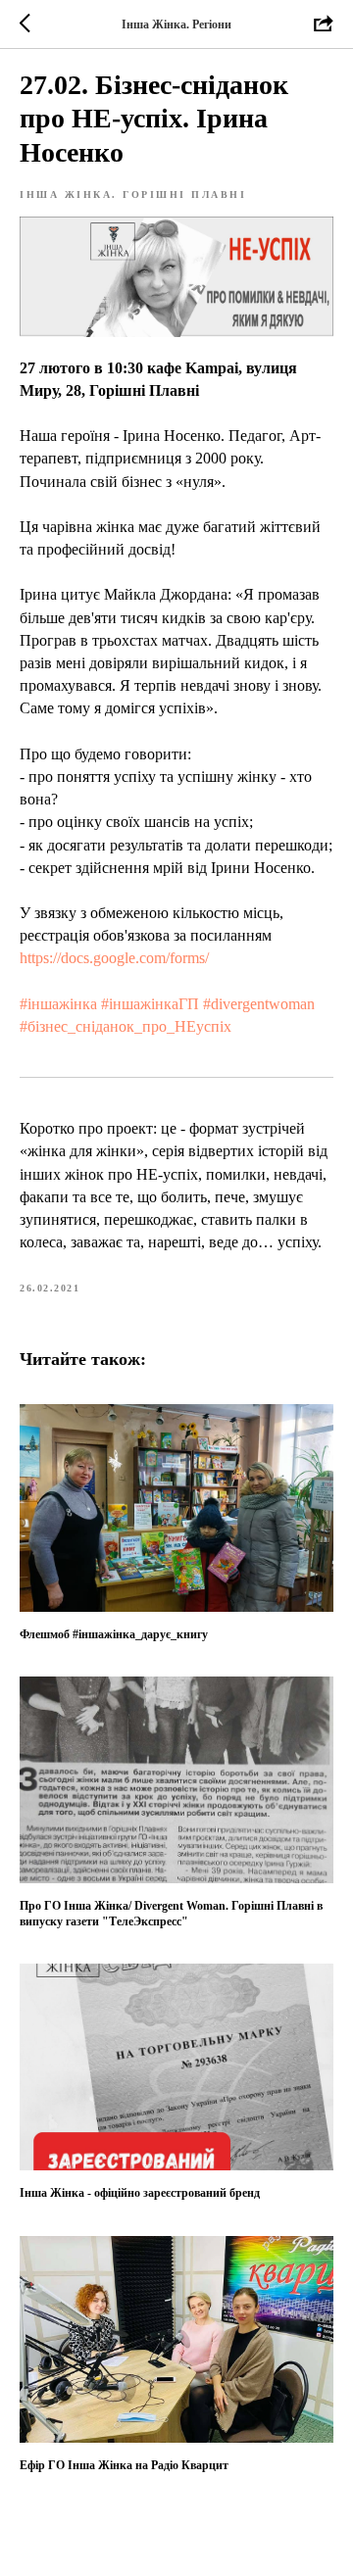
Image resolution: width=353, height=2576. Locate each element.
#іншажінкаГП (150, 1004)
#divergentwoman (259, 1004)
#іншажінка (58, 1004)
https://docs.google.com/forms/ (114, 958)
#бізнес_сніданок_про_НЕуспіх (126, 1026)
